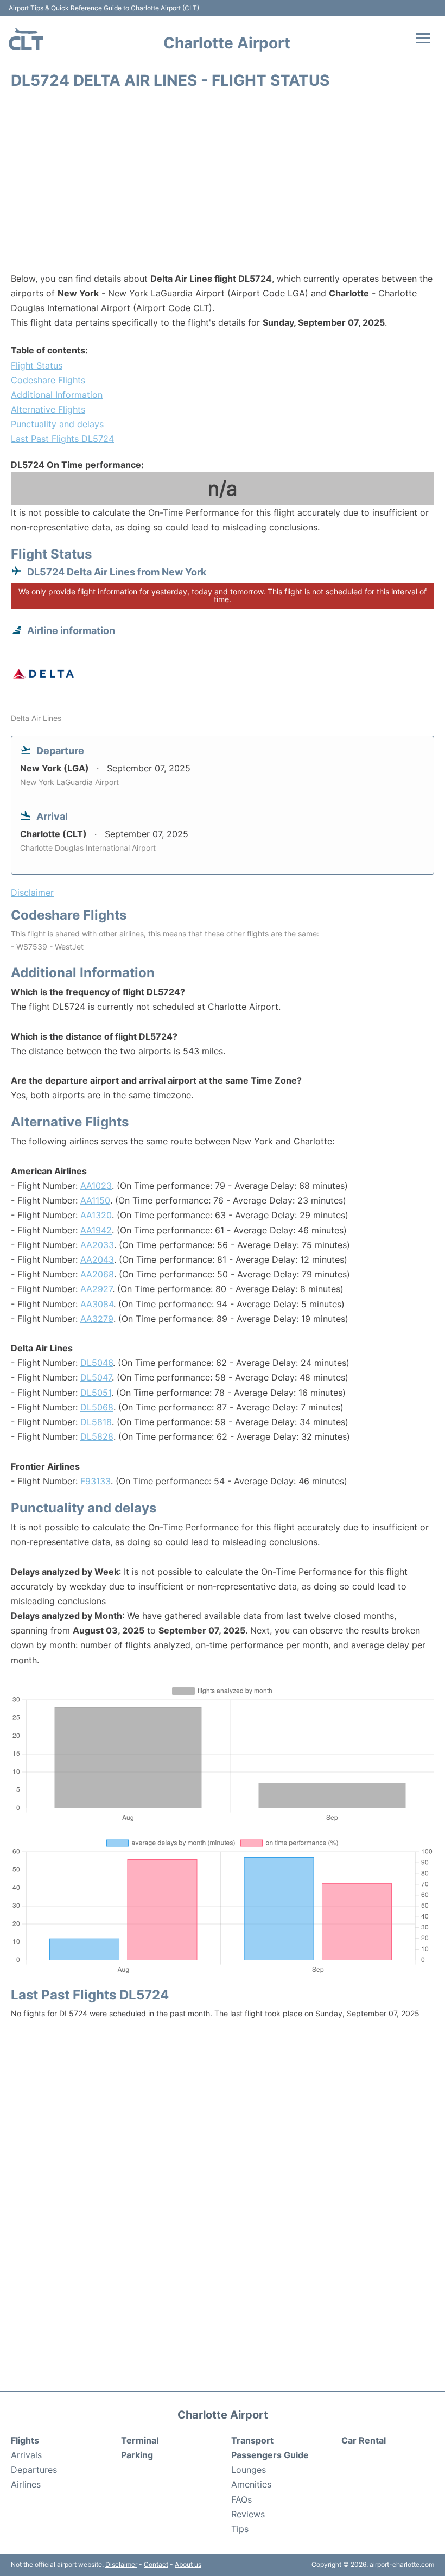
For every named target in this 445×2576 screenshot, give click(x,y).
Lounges (249, 2470)
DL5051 (96, 1393)
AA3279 (97, 1319)
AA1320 (96, 1215)
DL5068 (97, 1407)
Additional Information (57, 395)
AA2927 (96, 1289)
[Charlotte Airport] (26, 39)
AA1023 (96, 1186)
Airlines (26, 2484)
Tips (240, 2529)
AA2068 (97, 1274)
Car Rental (364, 2440)
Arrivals (26, 2455)
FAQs (241, 2499)
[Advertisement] (223, 185)
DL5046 (97, 1363)
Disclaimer (121, 2564)
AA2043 (97, 1259)
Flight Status (37, 365)
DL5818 (96, 1422)
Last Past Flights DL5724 (62, 439)
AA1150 (95, 1200)
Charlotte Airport (227, 43)
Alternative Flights (48, 409)
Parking (137, 2455)
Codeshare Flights (48, 380)
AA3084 (97, 1304)
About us (188, 2564)
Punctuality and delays (57, 424)
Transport (252, 2440)
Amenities (251, 2484)
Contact (156, 2564)
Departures (34, 2470)
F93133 (96, 1481)
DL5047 (96, 1377)
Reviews (248, 2514)
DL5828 (97, 1436)
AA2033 (97, 1245)
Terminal (140, 2440)
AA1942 (96, 1230)
